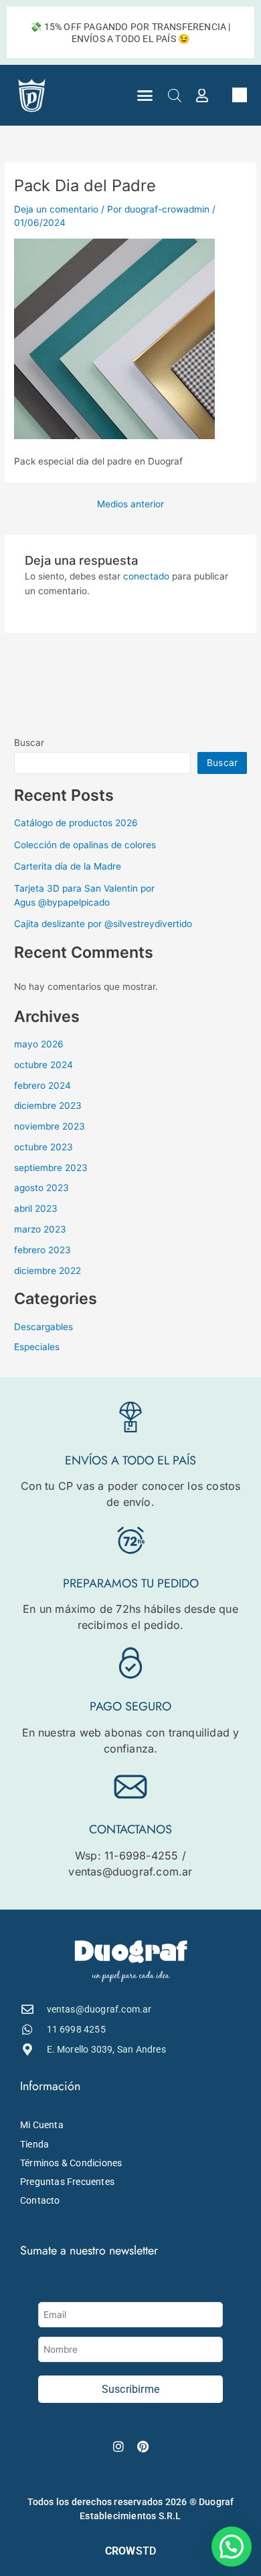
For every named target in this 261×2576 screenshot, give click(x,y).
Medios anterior (130, 505)
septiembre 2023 (51, 1168)
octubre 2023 (43, 1147)
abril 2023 (36, 1208)
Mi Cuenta (42, 2125)
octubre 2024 (43, 1065)
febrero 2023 (42, 1250)
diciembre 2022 (48, 1271)
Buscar (29, 743)
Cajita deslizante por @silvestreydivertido (103, 924)
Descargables (43, 1327)
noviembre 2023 (50, 1126)
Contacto (40, 2200)
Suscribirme (130, 2389)
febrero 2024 (42, 1085)
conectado (146, 576)
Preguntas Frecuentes (67, 2182)
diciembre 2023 (48, 1106)
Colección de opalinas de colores (85, 845)
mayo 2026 (39, 1044)
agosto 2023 (41, 1188)
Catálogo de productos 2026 (76, 823)
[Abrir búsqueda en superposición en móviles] (175, 96)
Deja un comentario (56, 209)
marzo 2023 (40, 1229)
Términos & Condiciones (71, 2163)
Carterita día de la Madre (68, 866)
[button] (145, 96)
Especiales (37, 1347)
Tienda (34, 2144)
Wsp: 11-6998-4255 (126, 1855)
